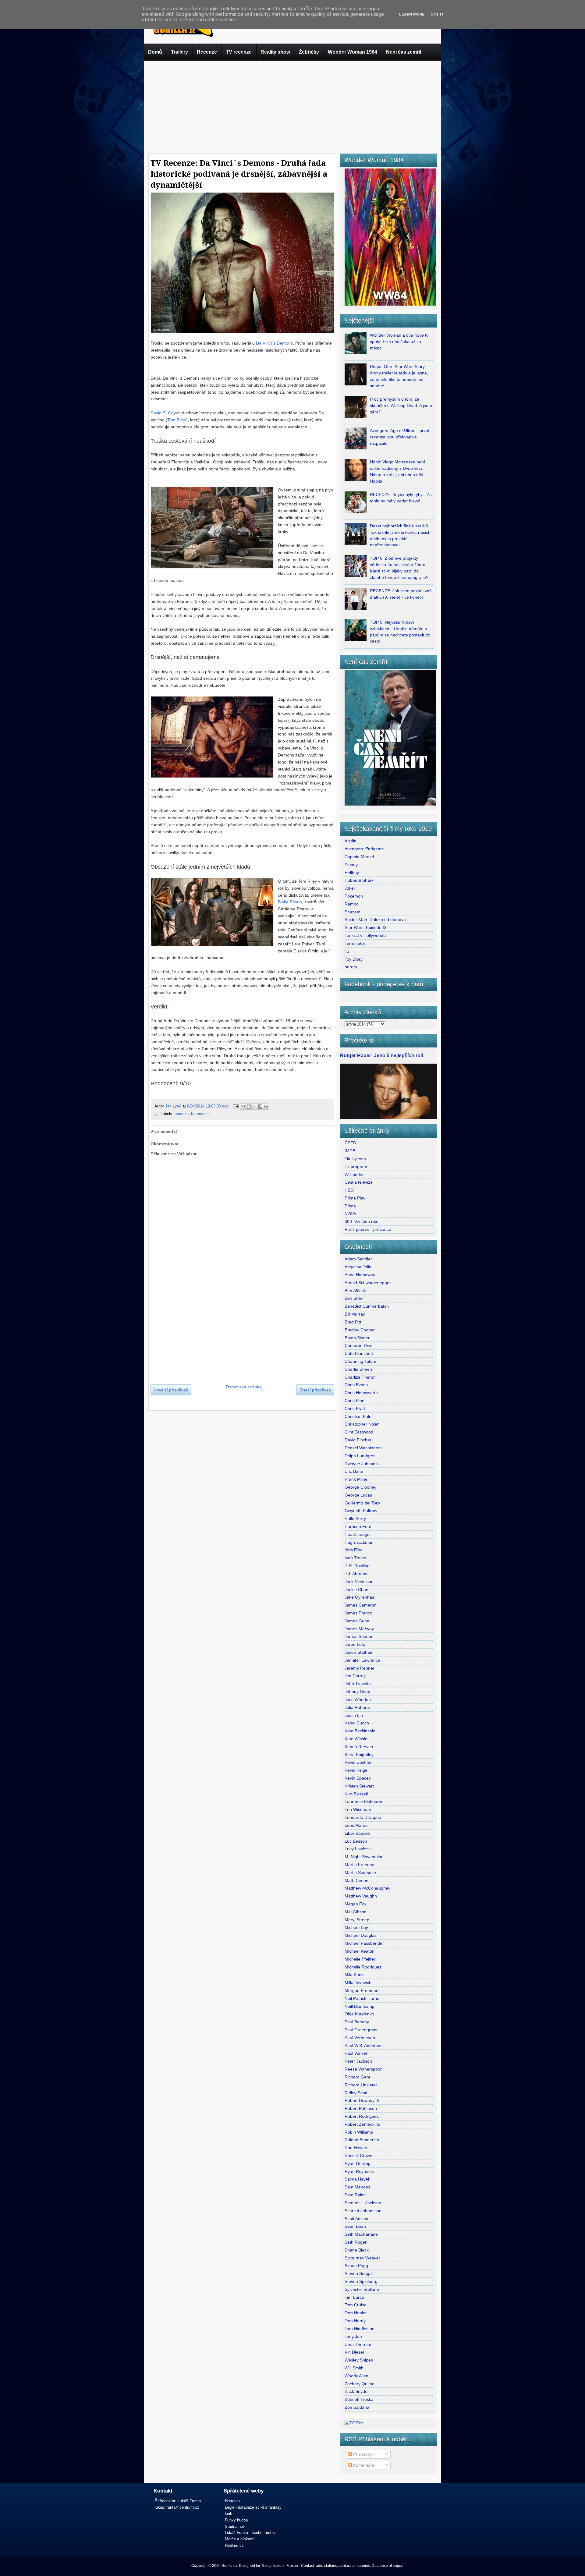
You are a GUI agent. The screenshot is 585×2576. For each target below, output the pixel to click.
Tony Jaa (353, 2337)
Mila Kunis (355, 1975)
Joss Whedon (358, 1699)
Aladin (351, 841)
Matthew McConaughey (367, 1888)
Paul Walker (356, 2053)
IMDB (350, 1151)
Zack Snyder (357, 2391)
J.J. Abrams (356, 1574)
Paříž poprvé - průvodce (368, 1229)
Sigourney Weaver (362, 2258)
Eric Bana (354, 1471)
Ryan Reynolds (359, 2171)
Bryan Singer (357, 1338)
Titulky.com (355, 1159)
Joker (350, 888)
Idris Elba (354, 1550)
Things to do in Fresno (280, 2566)
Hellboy (352, 873)
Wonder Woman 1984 (353, 52)
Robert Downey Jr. (362, 2100)
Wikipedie (354, 1175)
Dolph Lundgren (360, 1456)
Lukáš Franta (189, 2501)
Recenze (207, 52)
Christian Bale (358, 1416)
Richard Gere (358, 2077)
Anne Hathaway (360, 1275)
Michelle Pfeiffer (360, 1959)
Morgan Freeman (362, 1990)
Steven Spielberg (361, 2281)
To (347, 951)
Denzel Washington (363, 1448)
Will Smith (354, 2368)
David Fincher (358, 1440)
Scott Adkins (356, 2219)
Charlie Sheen (358, 1369)
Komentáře (363, 2465)
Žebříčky (309, 52)
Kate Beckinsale (360, 1731)
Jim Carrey (355, 1676)
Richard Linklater (361, 2085)
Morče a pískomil (240, 2539)
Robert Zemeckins (362, 2124)
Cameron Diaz (358, 1345)
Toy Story (354, 959)
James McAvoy (359, 1629)
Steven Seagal (359, 2273)
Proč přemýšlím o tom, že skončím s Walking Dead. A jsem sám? (401, 406)
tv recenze (200, 1114)
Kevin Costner (358, 1762)
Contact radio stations (319, 2566)
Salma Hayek (357, 2179)
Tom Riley (177, 420)
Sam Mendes (357, 2187)
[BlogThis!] (249, 1107)
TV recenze (239, 52)
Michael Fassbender (364, 1943)
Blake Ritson (290, 902)
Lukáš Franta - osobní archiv (250, 2533)
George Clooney (360, 1487)
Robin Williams (359, 2132)
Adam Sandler (358, 1259)
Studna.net (234, 2526)
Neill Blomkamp (360, 2006)
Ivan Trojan (355, 1558)
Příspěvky (362, 2454)
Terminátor (355, 943)
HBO (349, 1190)
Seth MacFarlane (361, 2234)
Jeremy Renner (360, 1668)
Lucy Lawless (358, 1849)
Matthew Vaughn (361, 1896)
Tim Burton (355, 2297)
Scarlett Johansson (363, 2211)
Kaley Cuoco (357, 1723)
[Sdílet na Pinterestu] (266, 1107)
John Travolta (358, 1684)
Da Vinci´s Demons (274, 343)
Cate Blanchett (359, 1353)
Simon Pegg (356, 2266)
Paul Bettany (357, 2022)
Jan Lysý (174, 1106)
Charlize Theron (360, 1377)
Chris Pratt (355, 1408)
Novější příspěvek (171, 1390)
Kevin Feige (356, 1770)
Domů (155, 52)
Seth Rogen (356, 2242)
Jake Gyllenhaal (360, 1597)
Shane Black (357, 2250)
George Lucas (358, 1495)
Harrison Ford (358, 1526)
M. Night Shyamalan (364, 1857)
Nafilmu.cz (234, 2545)
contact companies (354, 2566)
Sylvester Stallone (362, 2289)
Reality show (275, 52)
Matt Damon (356, 1880)
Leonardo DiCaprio (363, 1817)
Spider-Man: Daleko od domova (375, 919)
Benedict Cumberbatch (367, 1306)
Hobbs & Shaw (359, 880)
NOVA (350, 1214)
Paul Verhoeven (360, 2038)
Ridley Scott (356, 2093)
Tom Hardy (355, 2321)
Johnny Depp (357, 1692)
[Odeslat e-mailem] (243, 1107)
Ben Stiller (354, 1298)
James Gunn (357, 1621)
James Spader (359, 1636)
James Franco (358, 1613)
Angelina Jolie (358, 1267)
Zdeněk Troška (359, 2399)
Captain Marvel (359, 857)
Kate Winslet (357, 1739)
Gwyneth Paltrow (361, 1511)
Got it (437, 14)
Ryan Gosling (358, 2163)
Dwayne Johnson (361, 1464)
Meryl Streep (357, 1920)
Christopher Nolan (362, 1424)
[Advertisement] (292, 106)
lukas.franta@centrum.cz (177, 2507)
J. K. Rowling (357, 1566)
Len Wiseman (358, 1809)
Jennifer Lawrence (362, 1660)
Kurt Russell (356, 1794)
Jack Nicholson (359, 1582)
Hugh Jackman (359, 1542)
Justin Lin (354, 1715)
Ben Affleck (355, 1291)
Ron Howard (357, 2148)
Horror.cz (233, 2501)
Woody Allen (356, 2376)
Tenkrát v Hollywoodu (365, 935)
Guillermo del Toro (362, 1503)
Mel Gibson (356, 1912)
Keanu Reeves (359, 1747)
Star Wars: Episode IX (366, 927)
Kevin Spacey (358, 1778)
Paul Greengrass (361, 2030)
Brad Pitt (353, 1322)
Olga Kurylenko (359, 2014)
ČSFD (350, 1143)
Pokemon (354, 896)
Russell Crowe (358, 2156)
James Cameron (361, 1605)
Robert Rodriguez (362, 2116)
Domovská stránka (244, 1387)
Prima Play (355, 1198)
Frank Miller (356, 1479)
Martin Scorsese (360, 1873)
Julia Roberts (357, 1707)
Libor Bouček (357, 1833)
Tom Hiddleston (360, 2329)
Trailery (179, 52)
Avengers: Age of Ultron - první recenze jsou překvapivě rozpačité (400, 437)
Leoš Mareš (356, 1825)
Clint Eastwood (359, 1432)
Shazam (353, 912)
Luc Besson (356, 1841)
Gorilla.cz (229, 2566)
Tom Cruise (356, 2305)
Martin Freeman (360, 1865)
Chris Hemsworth (361, 1393)
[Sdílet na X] (254, 1107)
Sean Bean (355, 2226)
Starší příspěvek (315, 1390)
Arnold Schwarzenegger (368, 1283)
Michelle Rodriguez (363, 1967)
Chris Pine (355, 1401)
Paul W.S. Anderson (364, 2046)
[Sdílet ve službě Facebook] (260, 1107)
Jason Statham (359, 1652)
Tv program (356, 1167)
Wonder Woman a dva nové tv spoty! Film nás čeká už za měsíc (399, 342)
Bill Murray (355, 1314)
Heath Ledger (358, 1534)
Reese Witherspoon (364, 2069)
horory (351, 967)
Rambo (352, 904)
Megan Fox (356, 1904)
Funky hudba (236, 2520)
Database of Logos (387, 2566)
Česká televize (359, 1182)
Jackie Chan (356, 1589)
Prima (350, 1206)
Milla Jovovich (358, 1982)
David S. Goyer (165, 413)
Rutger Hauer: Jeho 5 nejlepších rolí (381, 1055)
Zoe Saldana (357, 2407)
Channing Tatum (360, 1361)
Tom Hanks (355, 2313)
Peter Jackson (358, 2061)
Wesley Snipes (359, 2360)
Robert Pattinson (361, 2108)
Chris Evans (356, 1385)
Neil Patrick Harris (362, 1998)
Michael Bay (356, 1927)
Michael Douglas (361, 1935)
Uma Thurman (359, 2344)
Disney (351, 865)
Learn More (412, 14)
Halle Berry (355, 1518)
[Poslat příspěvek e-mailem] (236, 1106)
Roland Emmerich (362, 2140)
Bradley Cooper (360, 1330)
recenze (182, 1114)
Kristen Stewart (359, 1786)
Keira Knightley (359, 1755)
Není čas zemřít (404, 52)
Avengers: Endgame (364, 849)
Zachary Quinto (360, 2384)
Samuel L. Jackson (363, 2203)
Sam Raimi (355, 2195)
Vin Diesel (354, 2352)
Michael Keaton (360, 1951)
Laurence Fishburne (364, 1802)
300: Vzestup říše (362, 1221)
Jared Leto (355, 1644)
